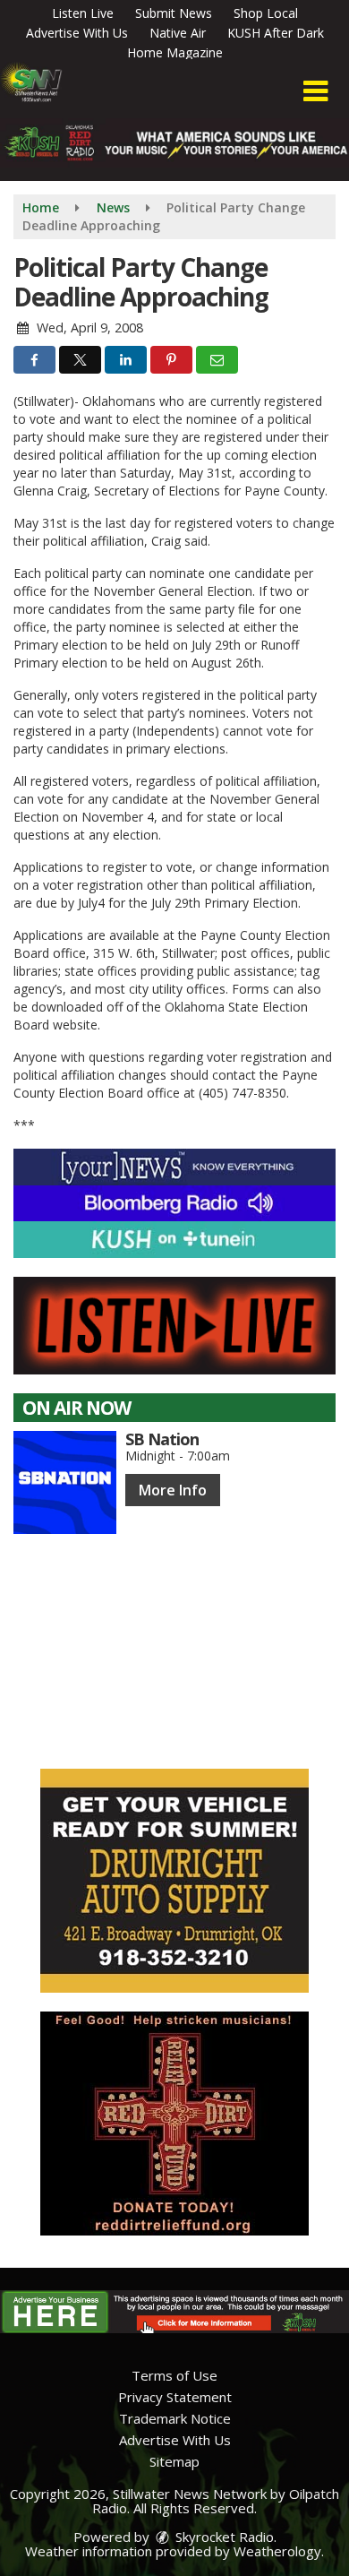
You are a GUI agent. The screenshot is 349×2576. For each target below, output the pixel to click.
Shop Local (266, 13)
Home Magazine (175, 52)
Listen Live (83, 13)
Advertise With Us (77, 33)
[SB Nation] (65, 1482)
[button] (315, 91)
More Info (173, 1490)
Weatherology (277, 2551)
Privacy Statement (175, 2397)
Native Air (178, 33)
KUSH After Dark (276, 33)
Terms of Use (174, 2375)
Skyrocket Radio (223, 2537)
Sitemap (174, 2461)
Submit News (174, 13)
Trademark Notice (175, 2418)
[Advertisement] (174, 1881)
